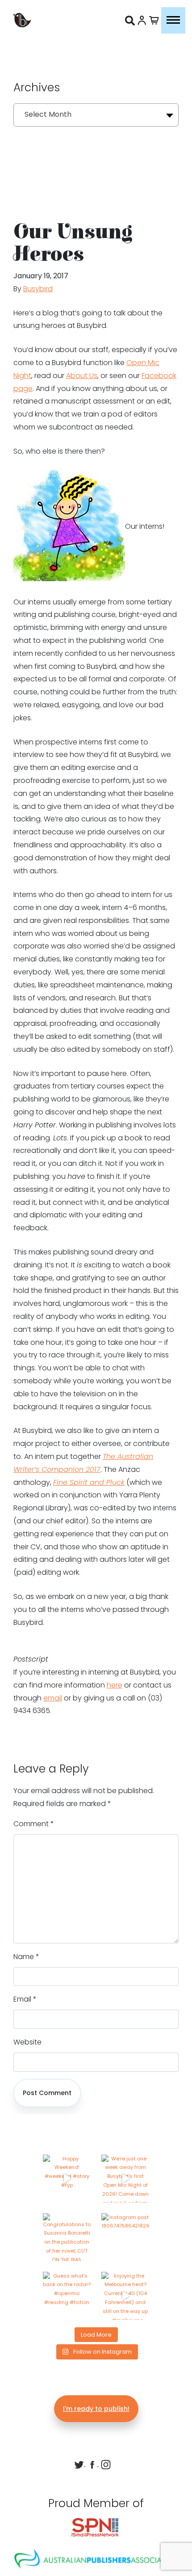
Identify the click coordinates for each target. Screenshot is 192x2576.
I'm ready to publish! (96, 2409)
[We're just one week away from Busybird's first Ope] (125, 2179)
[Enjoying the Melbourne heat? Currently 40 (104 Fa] (125, 2296)
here (115, 1685)
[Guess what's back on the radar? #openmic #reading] (67, 2296)
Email (25, 1999)
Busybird (38, 289)
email (53, 1698)
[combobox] (96, 115)
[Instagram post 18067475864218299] (125, 2237)
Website (27, 2042)
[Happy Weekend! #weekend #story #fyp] (67, 2179)
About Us (82, 376)
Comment (34, 1824)
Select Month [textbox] (48, 114)
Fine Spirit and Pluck (89, 1482)
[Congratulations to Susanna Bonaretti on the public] (67, 2237)
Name (26, 1957)
